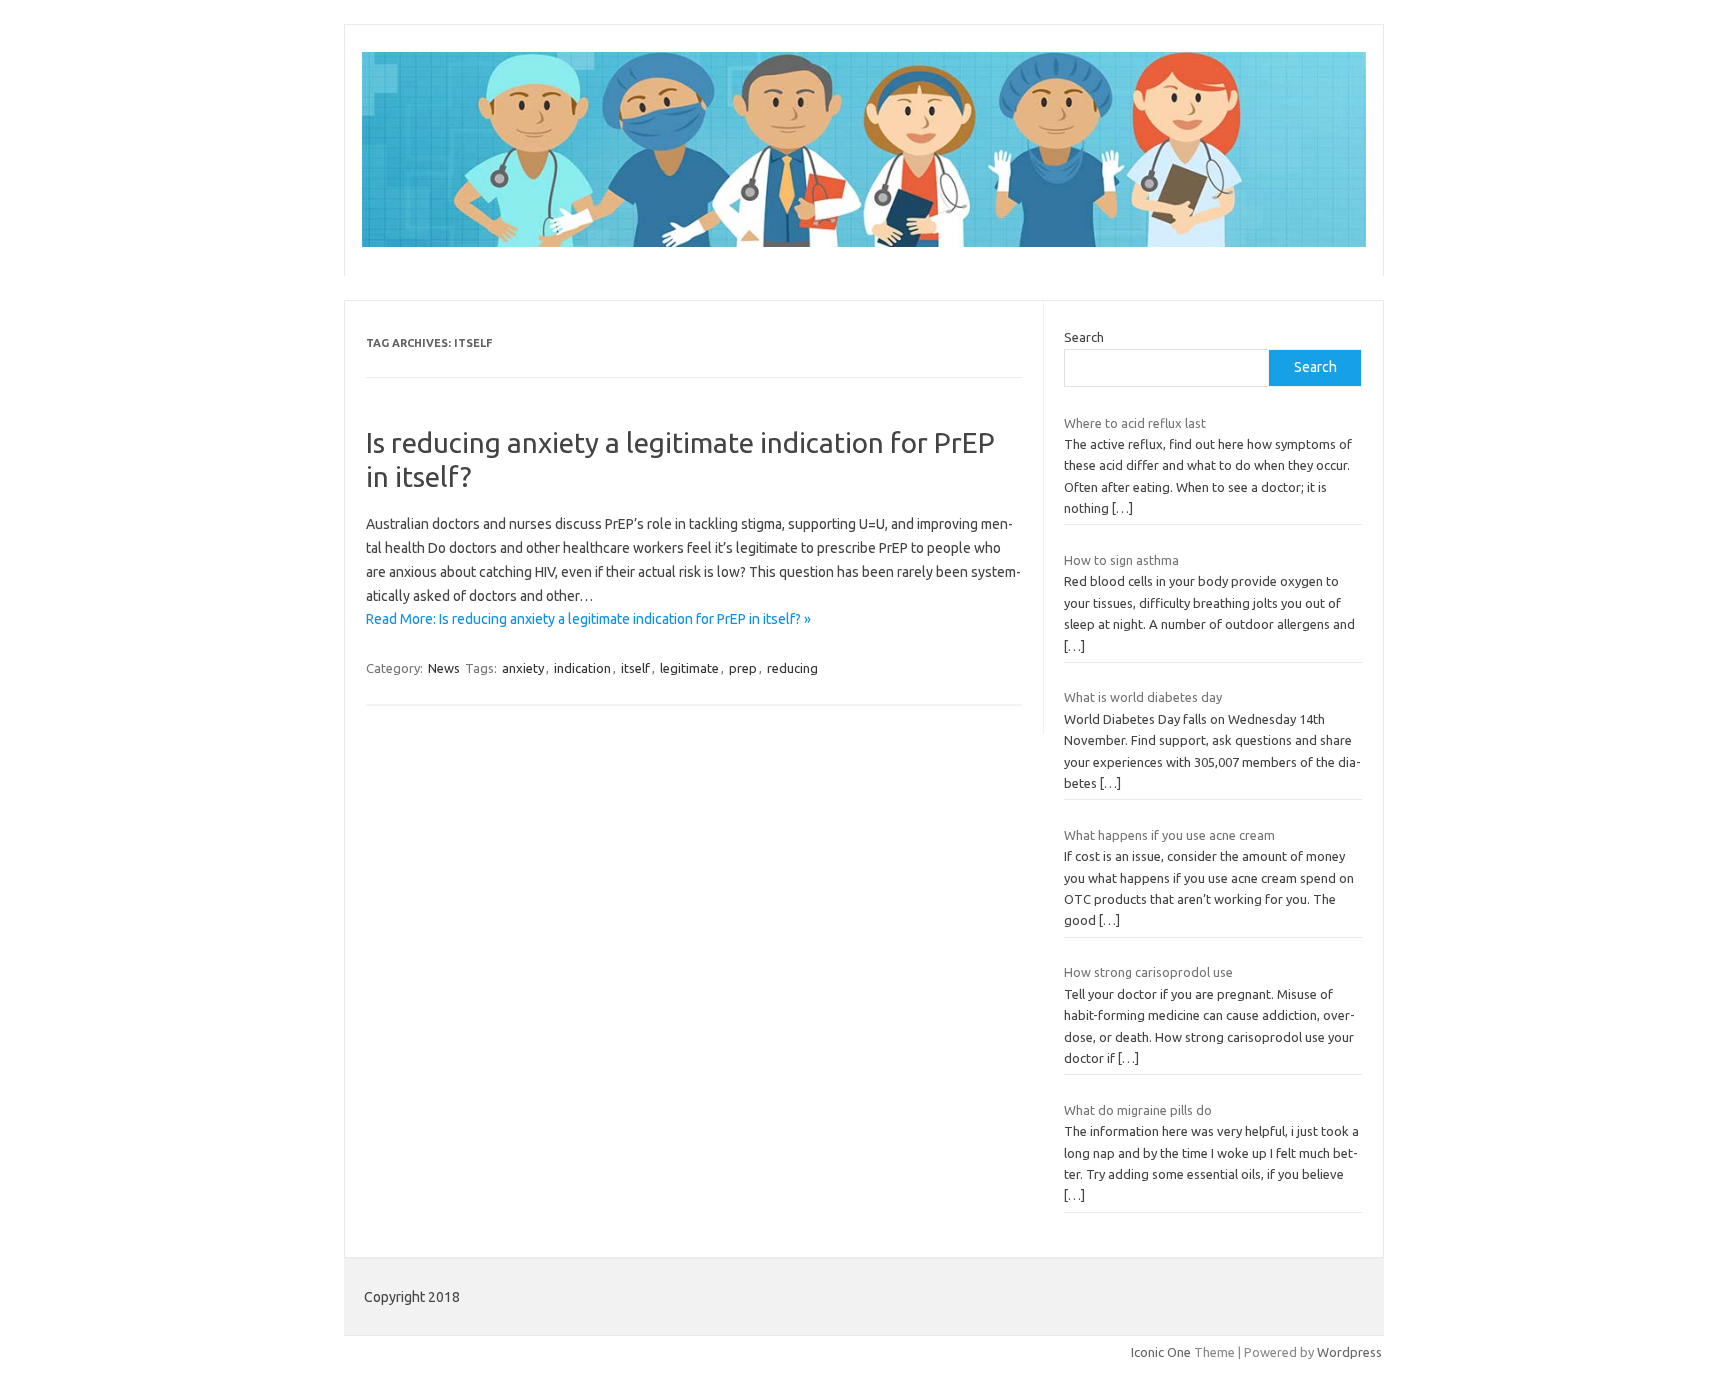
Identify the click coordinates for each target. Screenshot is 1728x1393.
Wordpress (1349, 1352)
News (444, 668)
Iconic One (1161, 1352)
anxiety (523, 668)
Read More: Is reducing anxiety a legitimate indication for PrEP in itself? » (588, 619)
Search (1084, 337)
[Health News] (864, 242)
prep (743, 668)
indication (582, 668)
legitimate (689, 668)
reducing (792, 668)
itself (635, 668)
